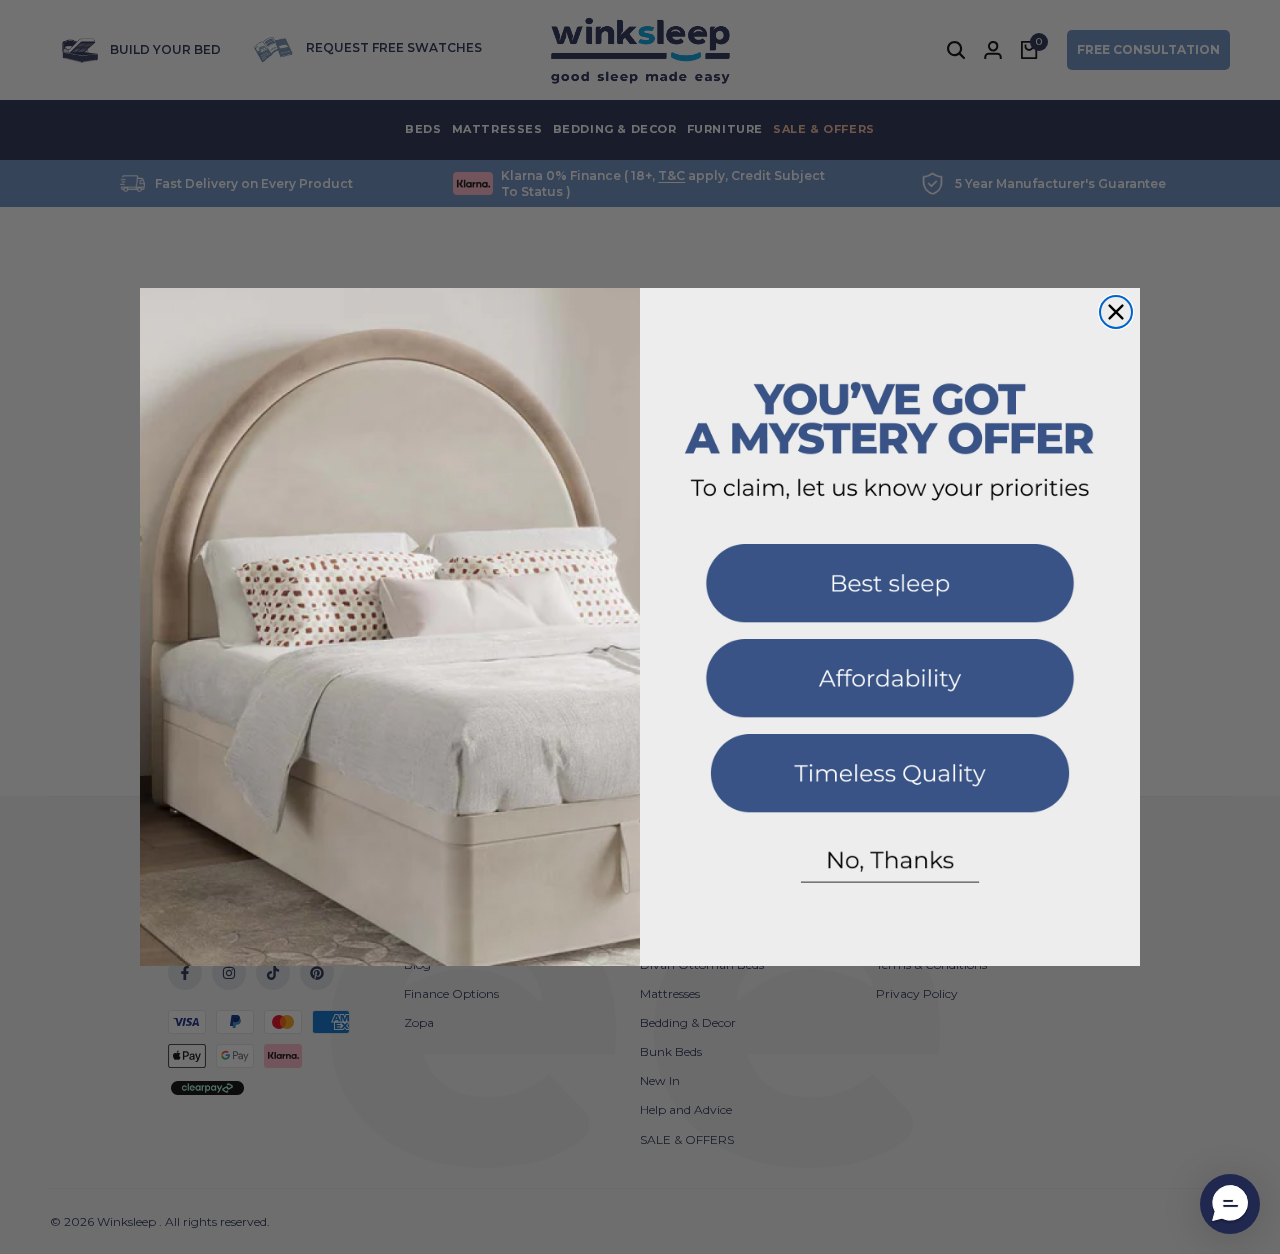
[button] (890, 591)
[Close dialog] (1116, 312)
